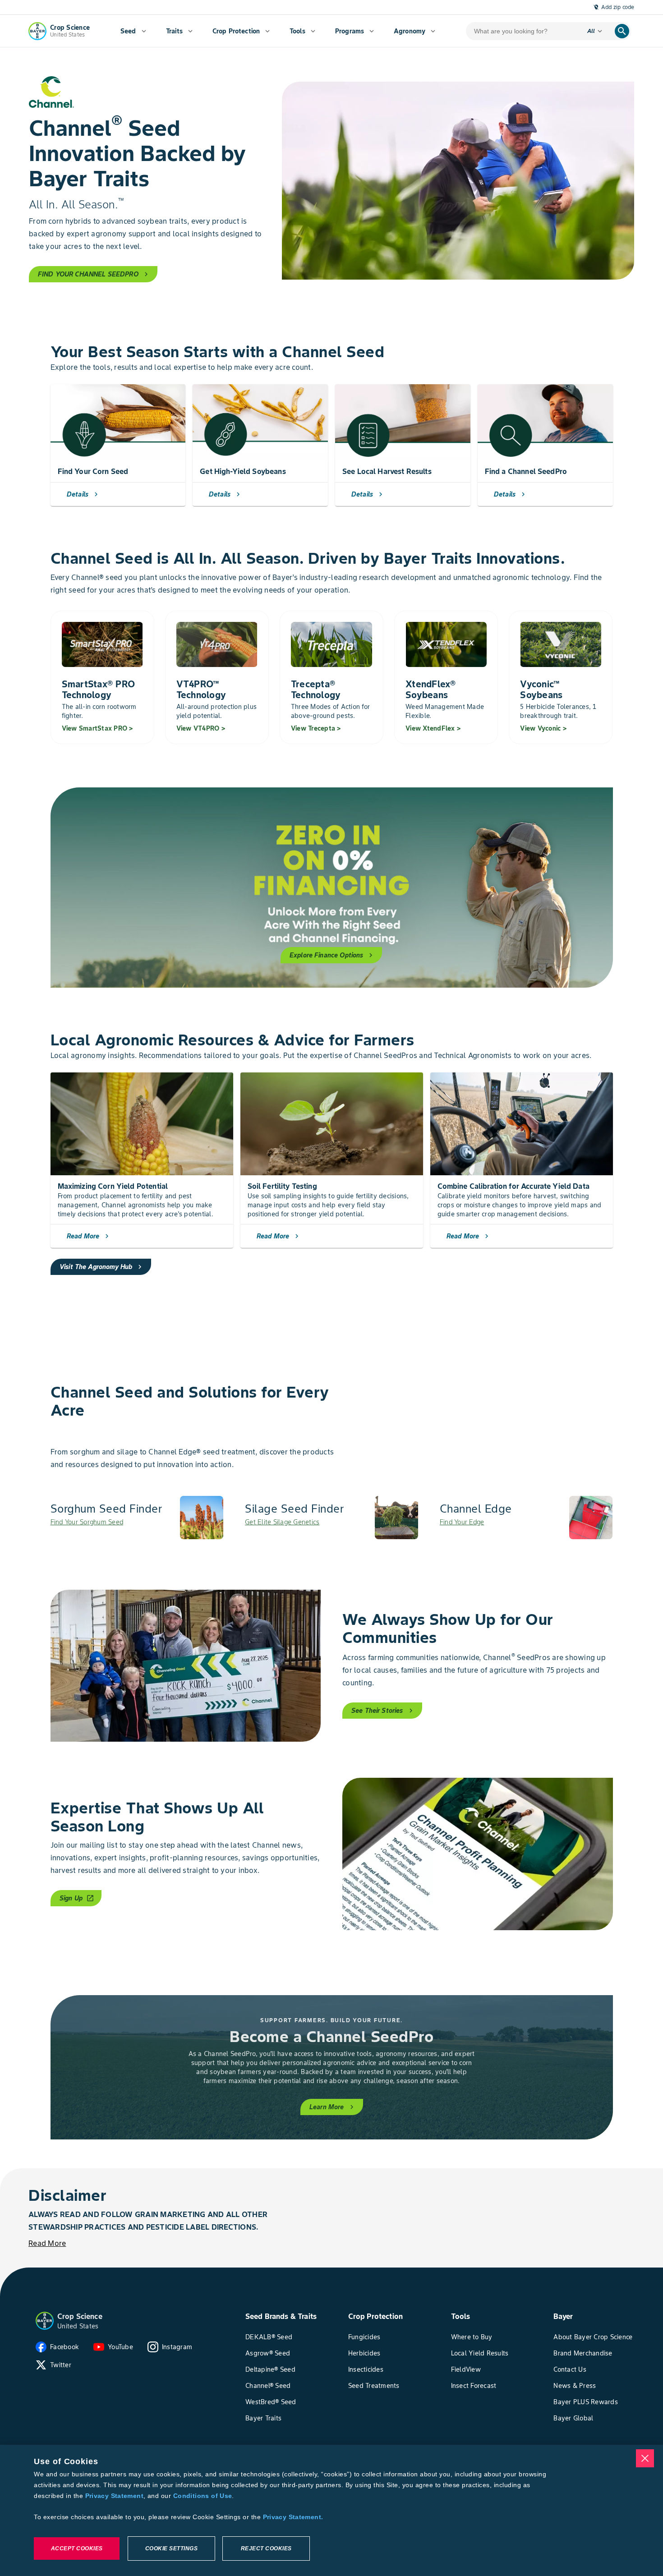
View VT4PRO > (201, 728)
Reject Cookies (266, 2548)
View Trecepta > (316, 728)
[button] (45, 2321)
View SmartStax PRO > (97, 728)
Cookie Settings (172, 2548)
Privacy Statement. (293, 2517)
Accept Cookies (77, 2548)
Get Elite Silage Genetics (282, 1522)
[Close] (645, 2458)
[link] (137, 1518)
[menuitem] (133, 31)
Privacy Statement (114, 2496)
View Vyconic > (543, 728)
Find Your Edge (462, 1522)
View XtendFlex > (433, 728)
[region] (331, 2510)
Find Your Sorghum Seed (87, 1522)
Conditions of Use (203, 2496)
